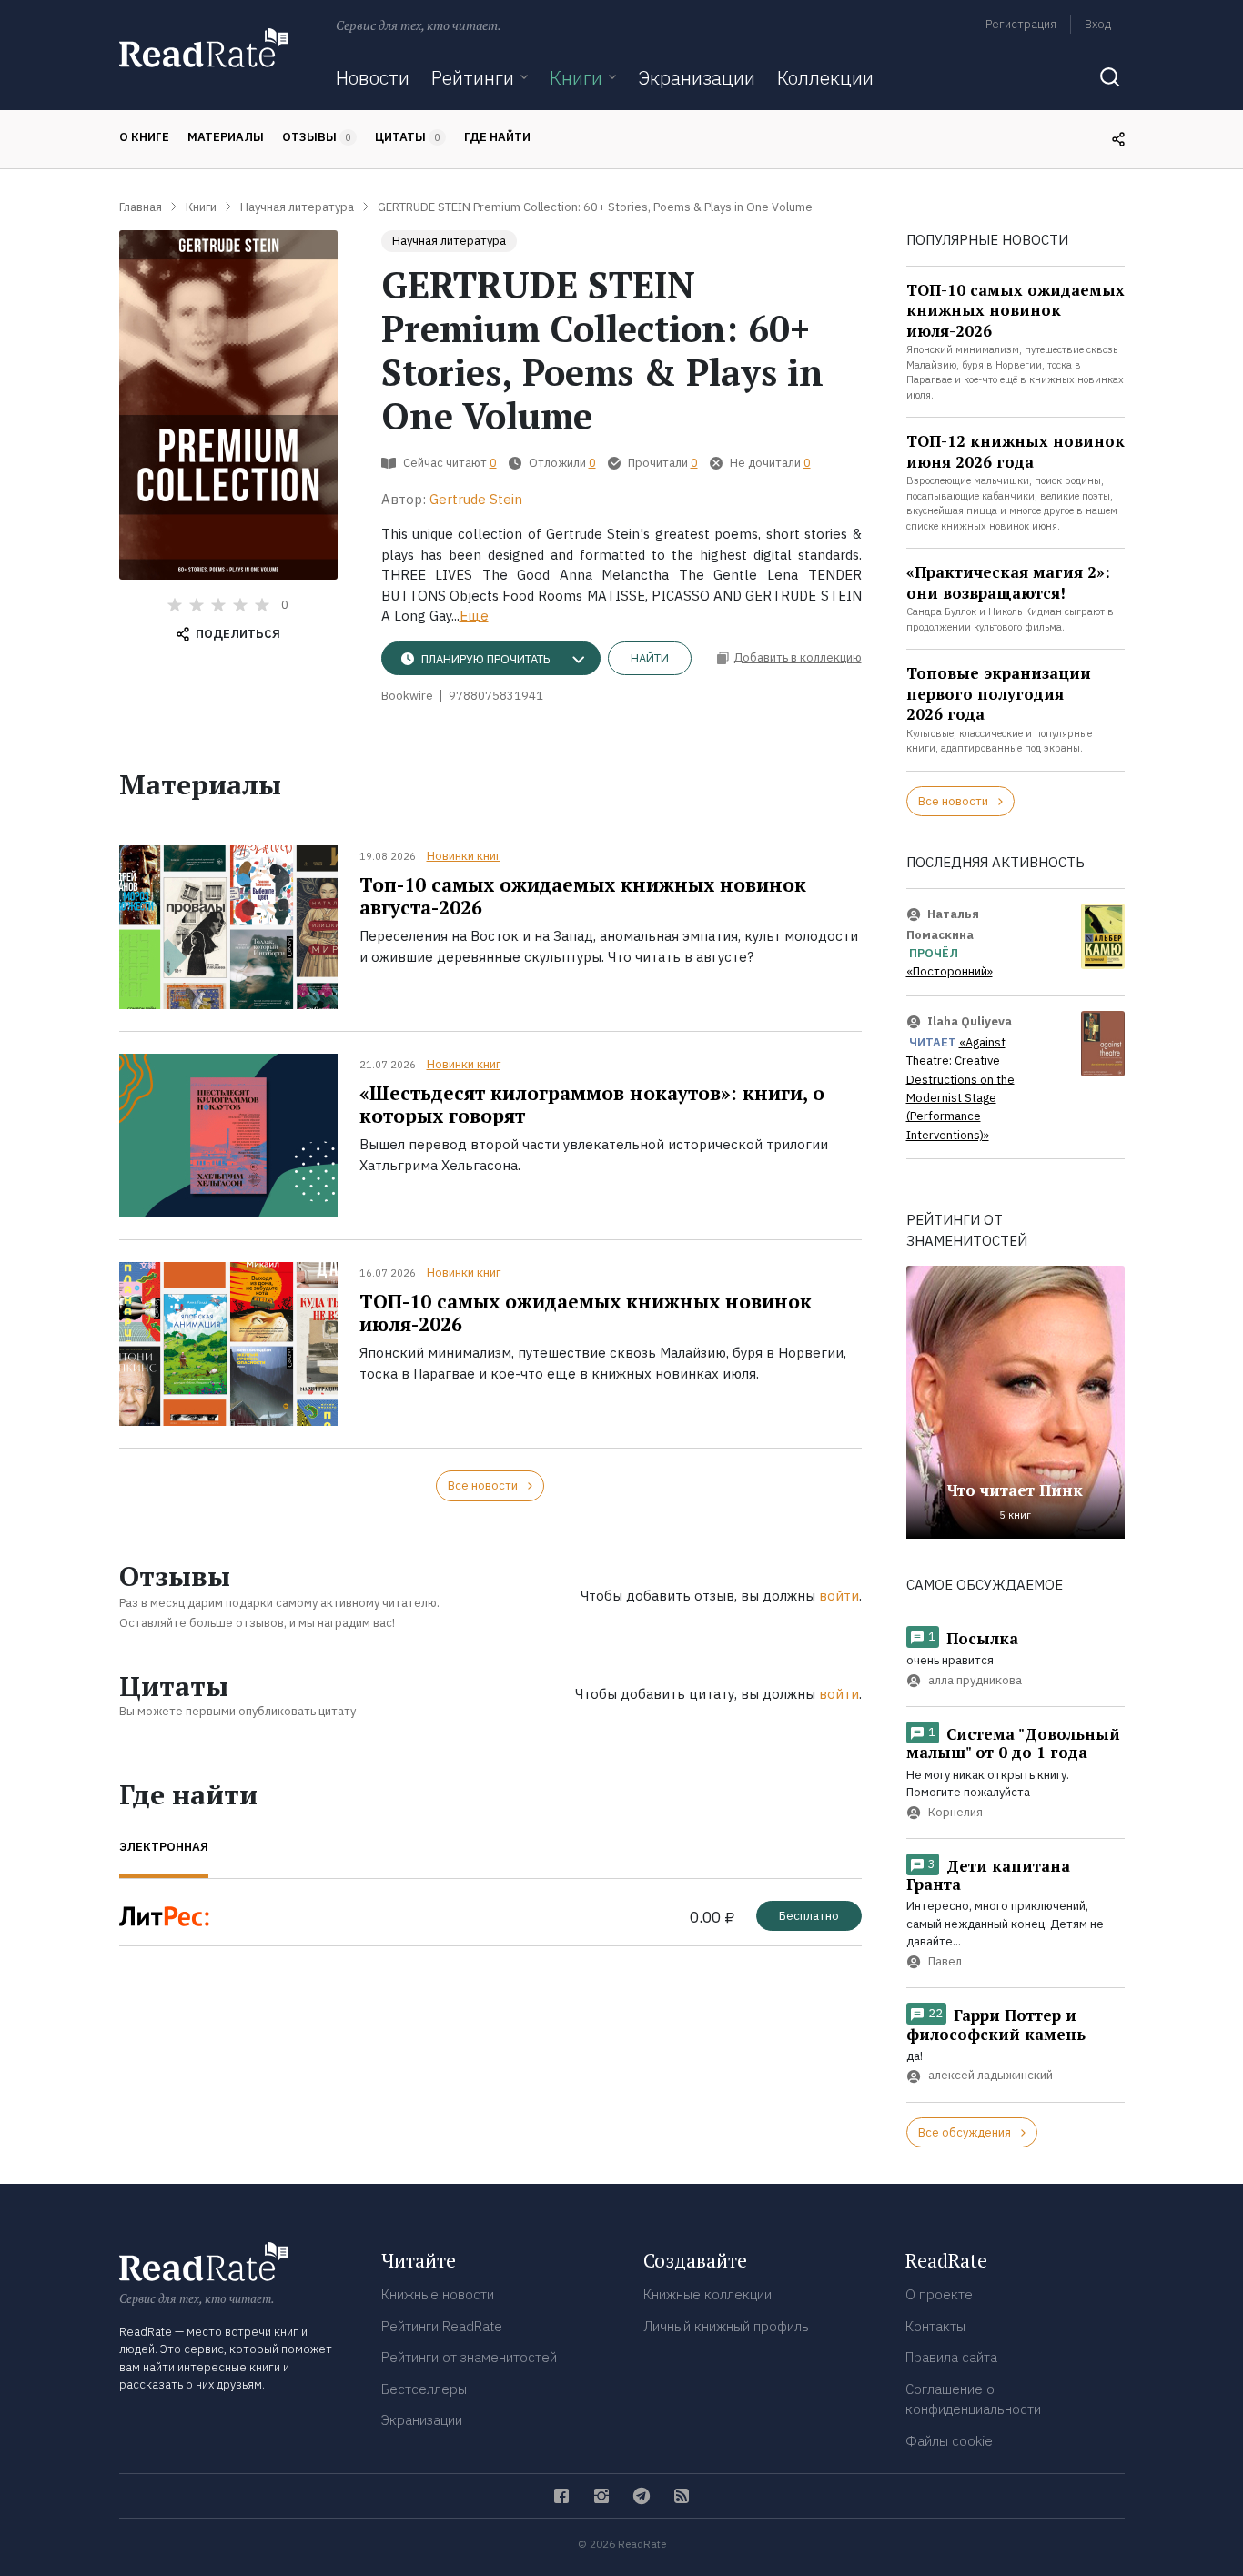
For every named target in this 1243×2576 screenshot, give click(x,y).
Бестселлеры (424, 2389)
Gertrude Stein (476, 499)
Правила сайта (951, 2357)
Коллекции (825, 77)
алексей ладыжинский (990, 2076)
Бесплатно (809, 1916)
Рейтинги (473, 77)
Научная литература (449, 241)
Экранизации (697, 77)
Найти (650, 658)
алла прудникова (975, 1680)
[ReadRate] (204, 48)
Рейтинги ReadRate (442, 2326)
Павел (945, 1961)
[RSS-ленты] (682, 2496)
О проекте (939, 2294)
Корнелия (955, 1812)
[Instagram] (601, 2496)
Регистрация (1021, 24)
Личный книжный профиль (726, 2326)
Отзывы (317, 137)
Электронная (164, 1847)
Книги (576, 77)
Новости (373, 77)
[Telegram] (642, 2496)
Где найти (497, 137)
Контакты (935, 2326)
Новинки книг (464, 856)
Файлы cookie (949, 2441)
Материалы (226, 137)
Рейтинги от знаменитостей (469, 2357)
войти (839, 1596)
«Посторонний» (950, 971)
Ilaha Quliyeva (970, 1021)
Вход (1098, 24)
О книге (144, 137)
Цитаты (408, 137)
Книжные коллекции (707, 2294)
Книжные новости (438, 2294)
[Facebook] (561, 2496)
